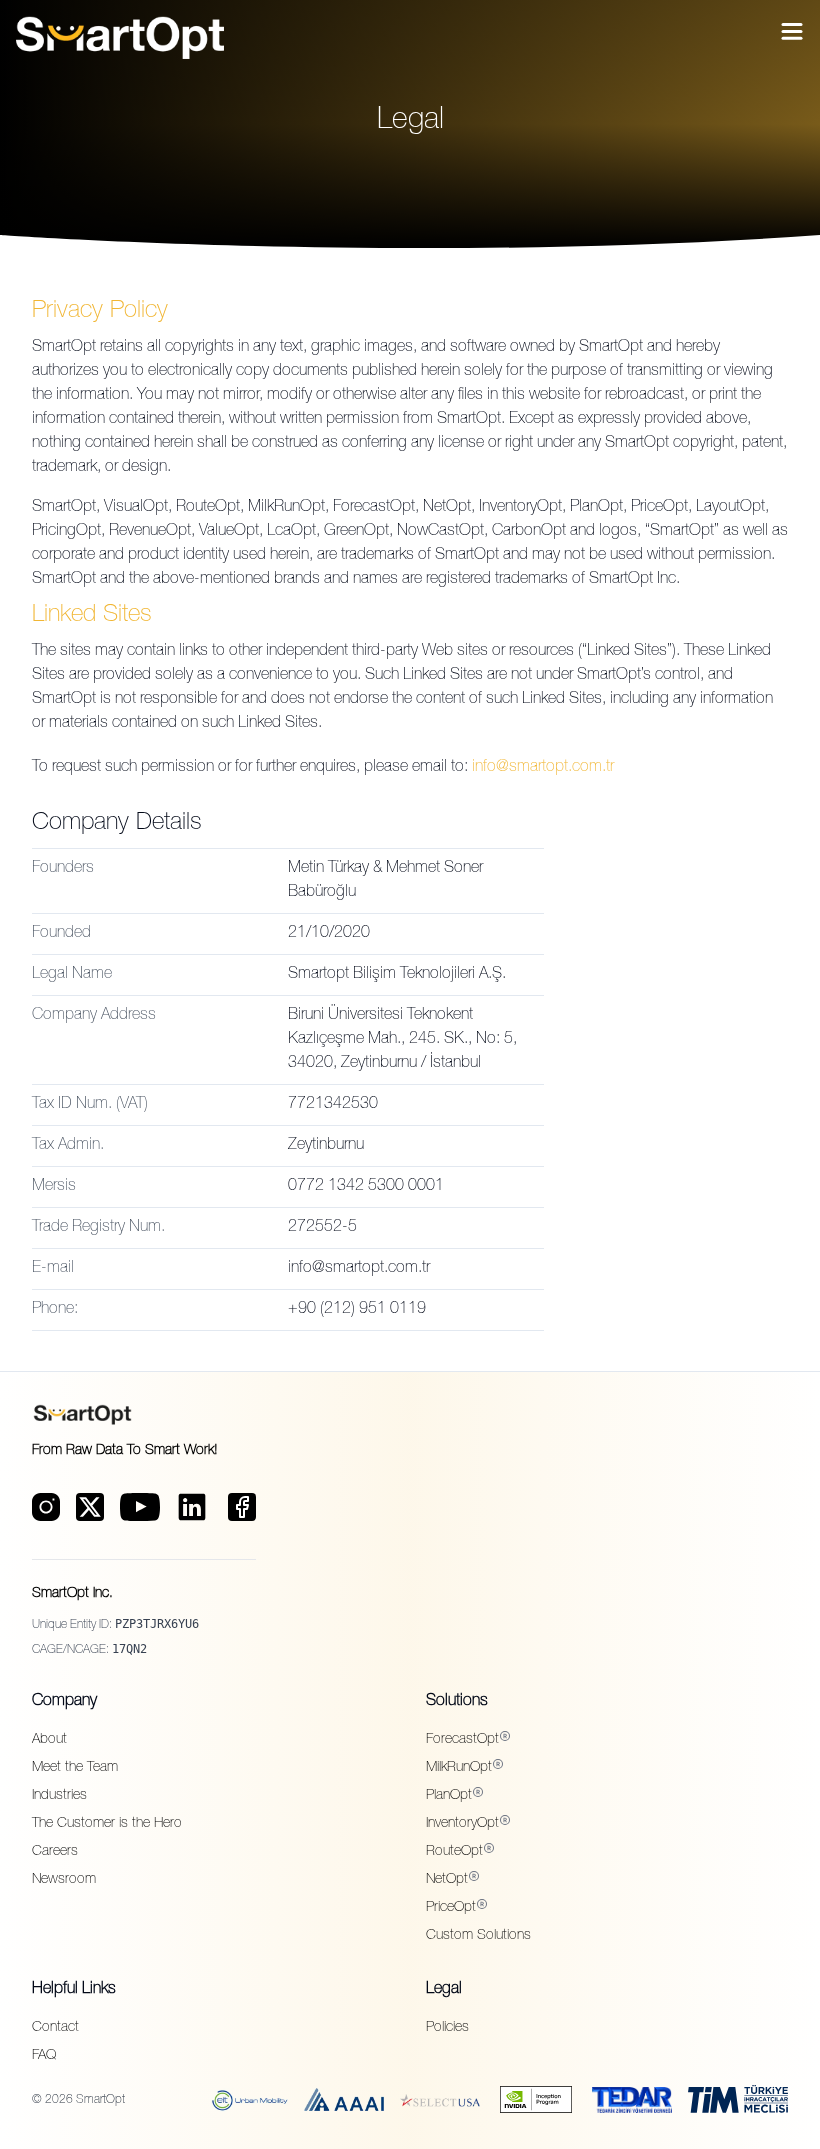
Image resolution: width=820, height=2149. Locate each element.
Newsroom (64, 1880)
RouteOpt (454, 1852)
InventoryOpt (462, 1824)
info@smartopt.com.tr (543, 768)
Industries (59, 1796)
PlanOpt (449, 1796)
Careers (55, 1852)
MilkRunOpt (459, 1768)
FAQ (44, 2056)
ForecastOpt (462, 1740)
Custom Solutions (478, 1936)
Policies (447, 2028)
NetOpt (447, 1880)
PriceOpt (451, 1908)
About (49, 1740)
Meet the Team (75, 1768)
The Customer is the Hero (107, 1824)
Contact (55, 2028)
